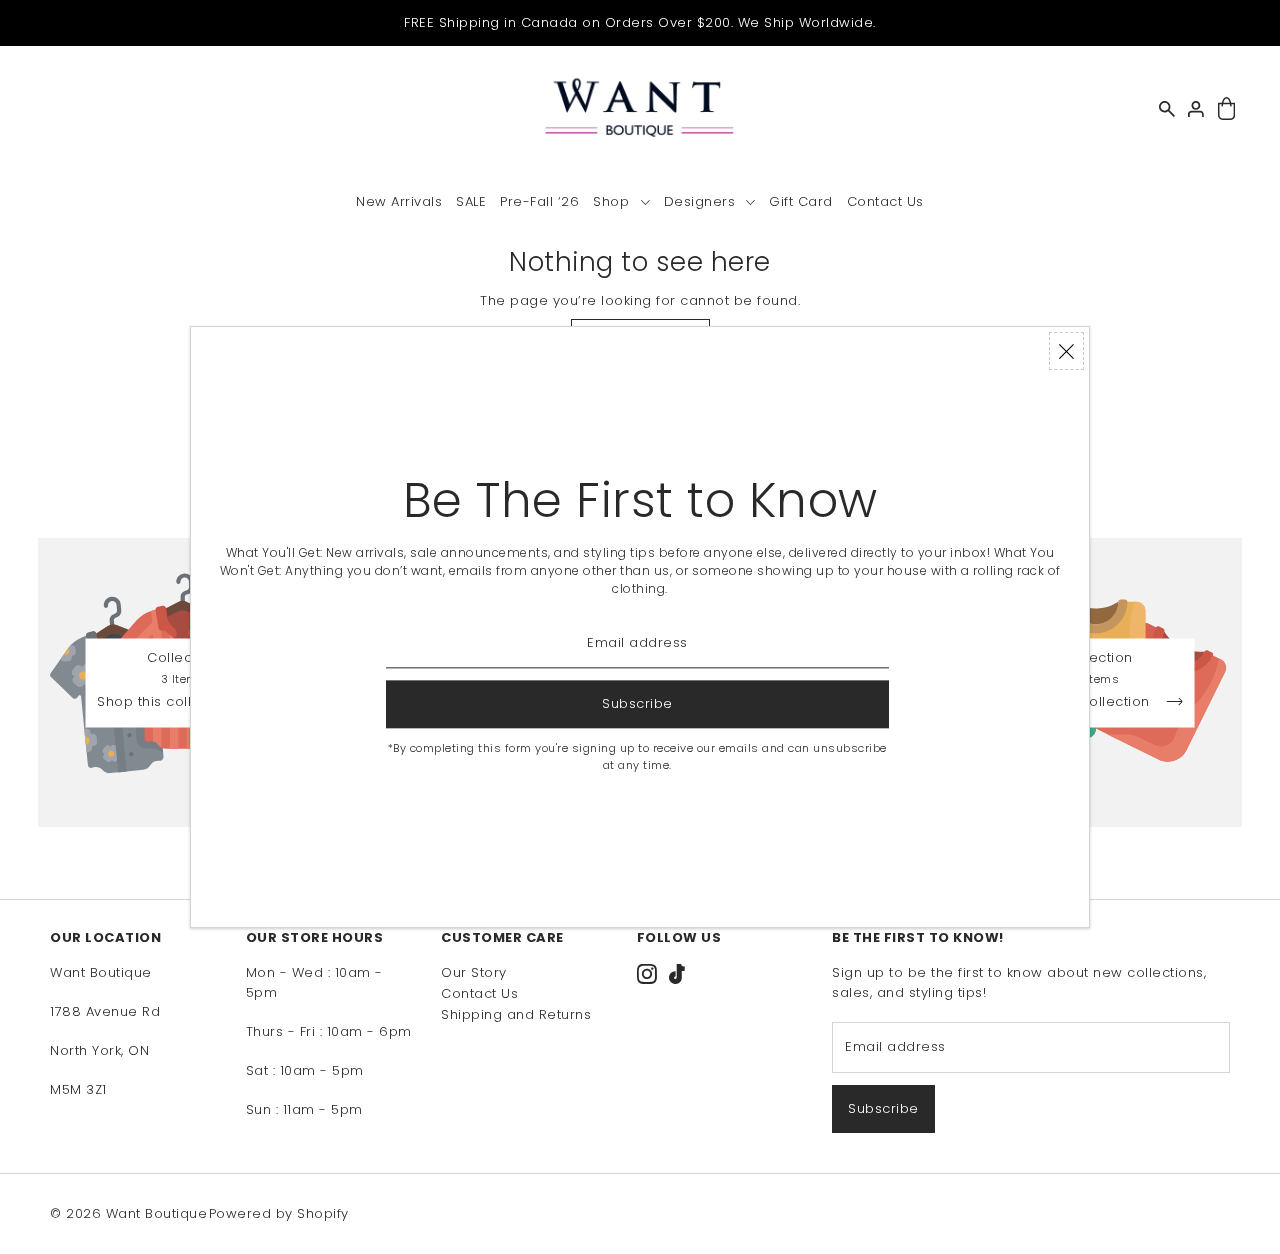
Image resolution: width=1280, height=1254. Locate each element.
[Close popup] (1066, 351)
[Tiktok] (677, 973)
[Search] (1167, 109)
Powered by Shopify (279, 1213)
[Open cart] (1226, 109)
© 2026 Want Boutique (128, 1213)
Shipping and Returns (516, 1014)
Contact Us (479, 993)
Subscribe (883, 1108)
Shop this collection (168, 702)
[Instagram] (647, 973)
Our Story (474, 972)
